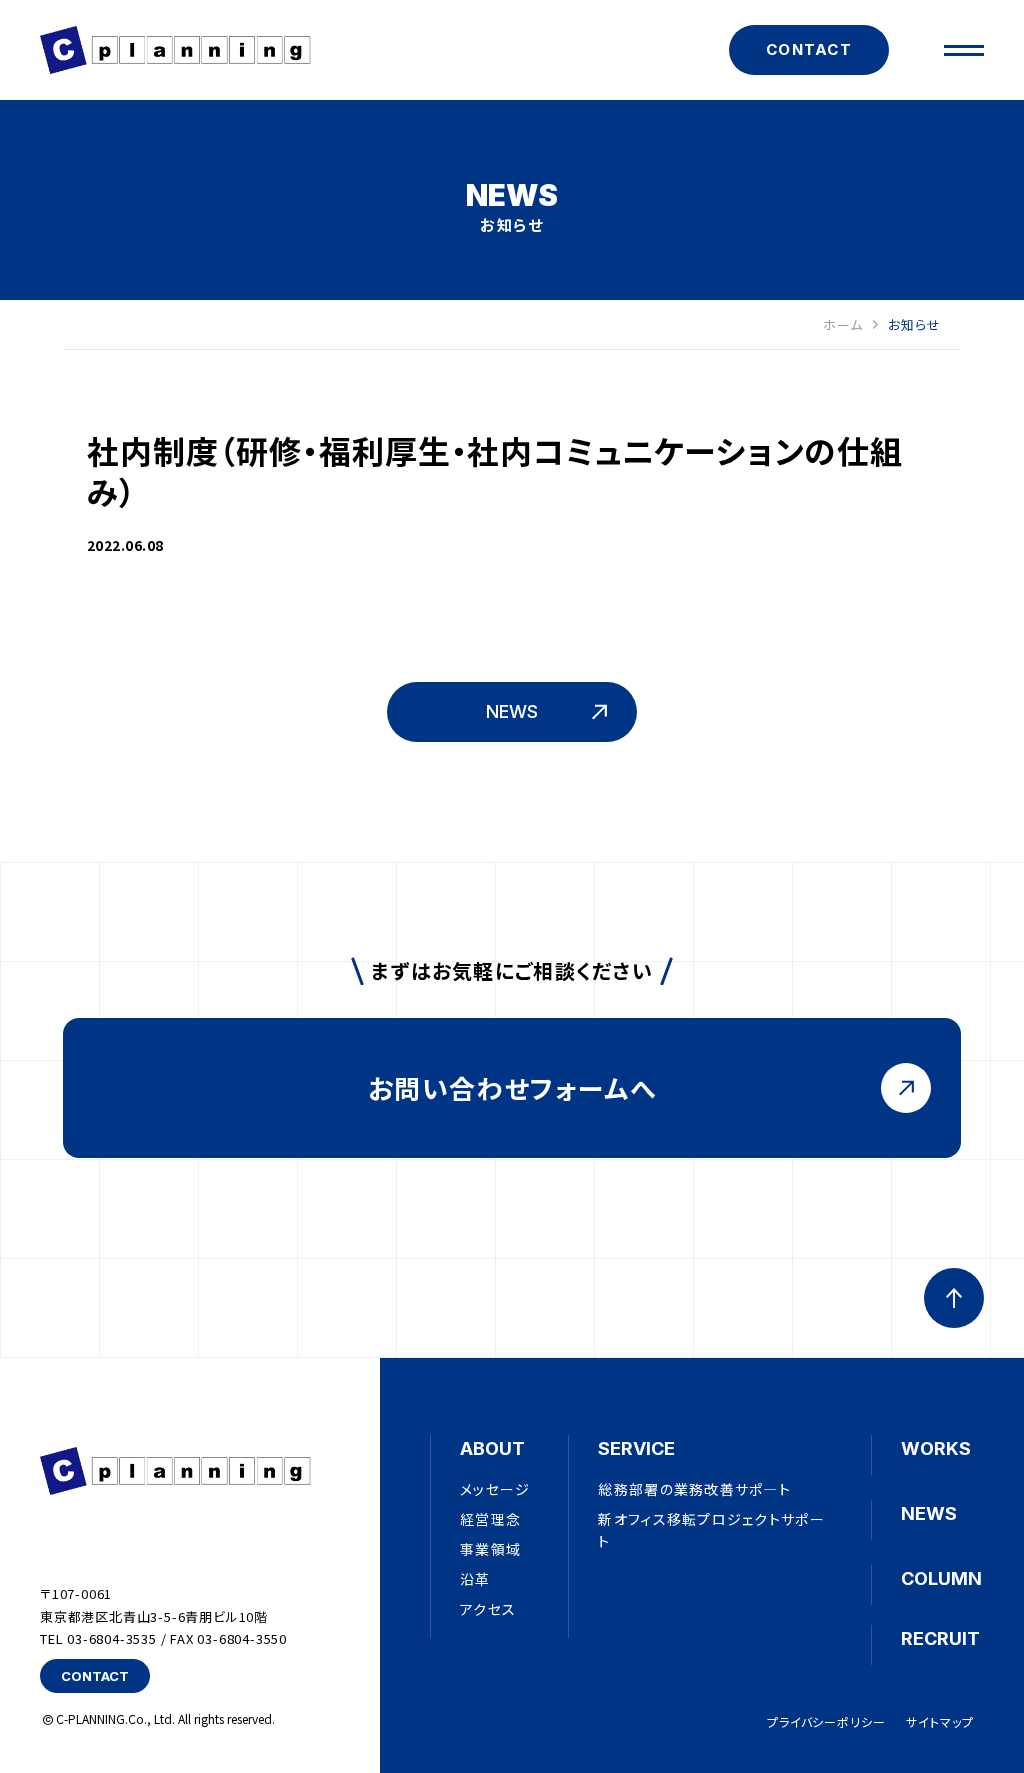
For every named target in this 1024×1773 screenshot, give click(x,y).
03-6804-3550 (242, 1638)
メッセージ (495, 1489)
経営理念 (490, 1519)
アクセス (488, 1609)
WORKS (936, 1448)
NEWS (929, 1513)
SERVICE (636, 1448)
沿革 (475, 1579)
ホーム (843, 325)
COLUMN (941, 1578)
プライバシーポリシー (827, 1721)
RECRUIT (940, 1638)
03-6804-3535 (112, 1638)
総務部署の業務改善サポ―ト (694, 1489)
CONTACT (809, 49)
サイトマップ (940, 1721)
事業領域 (490, 1549)
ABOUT (492, 1448)
